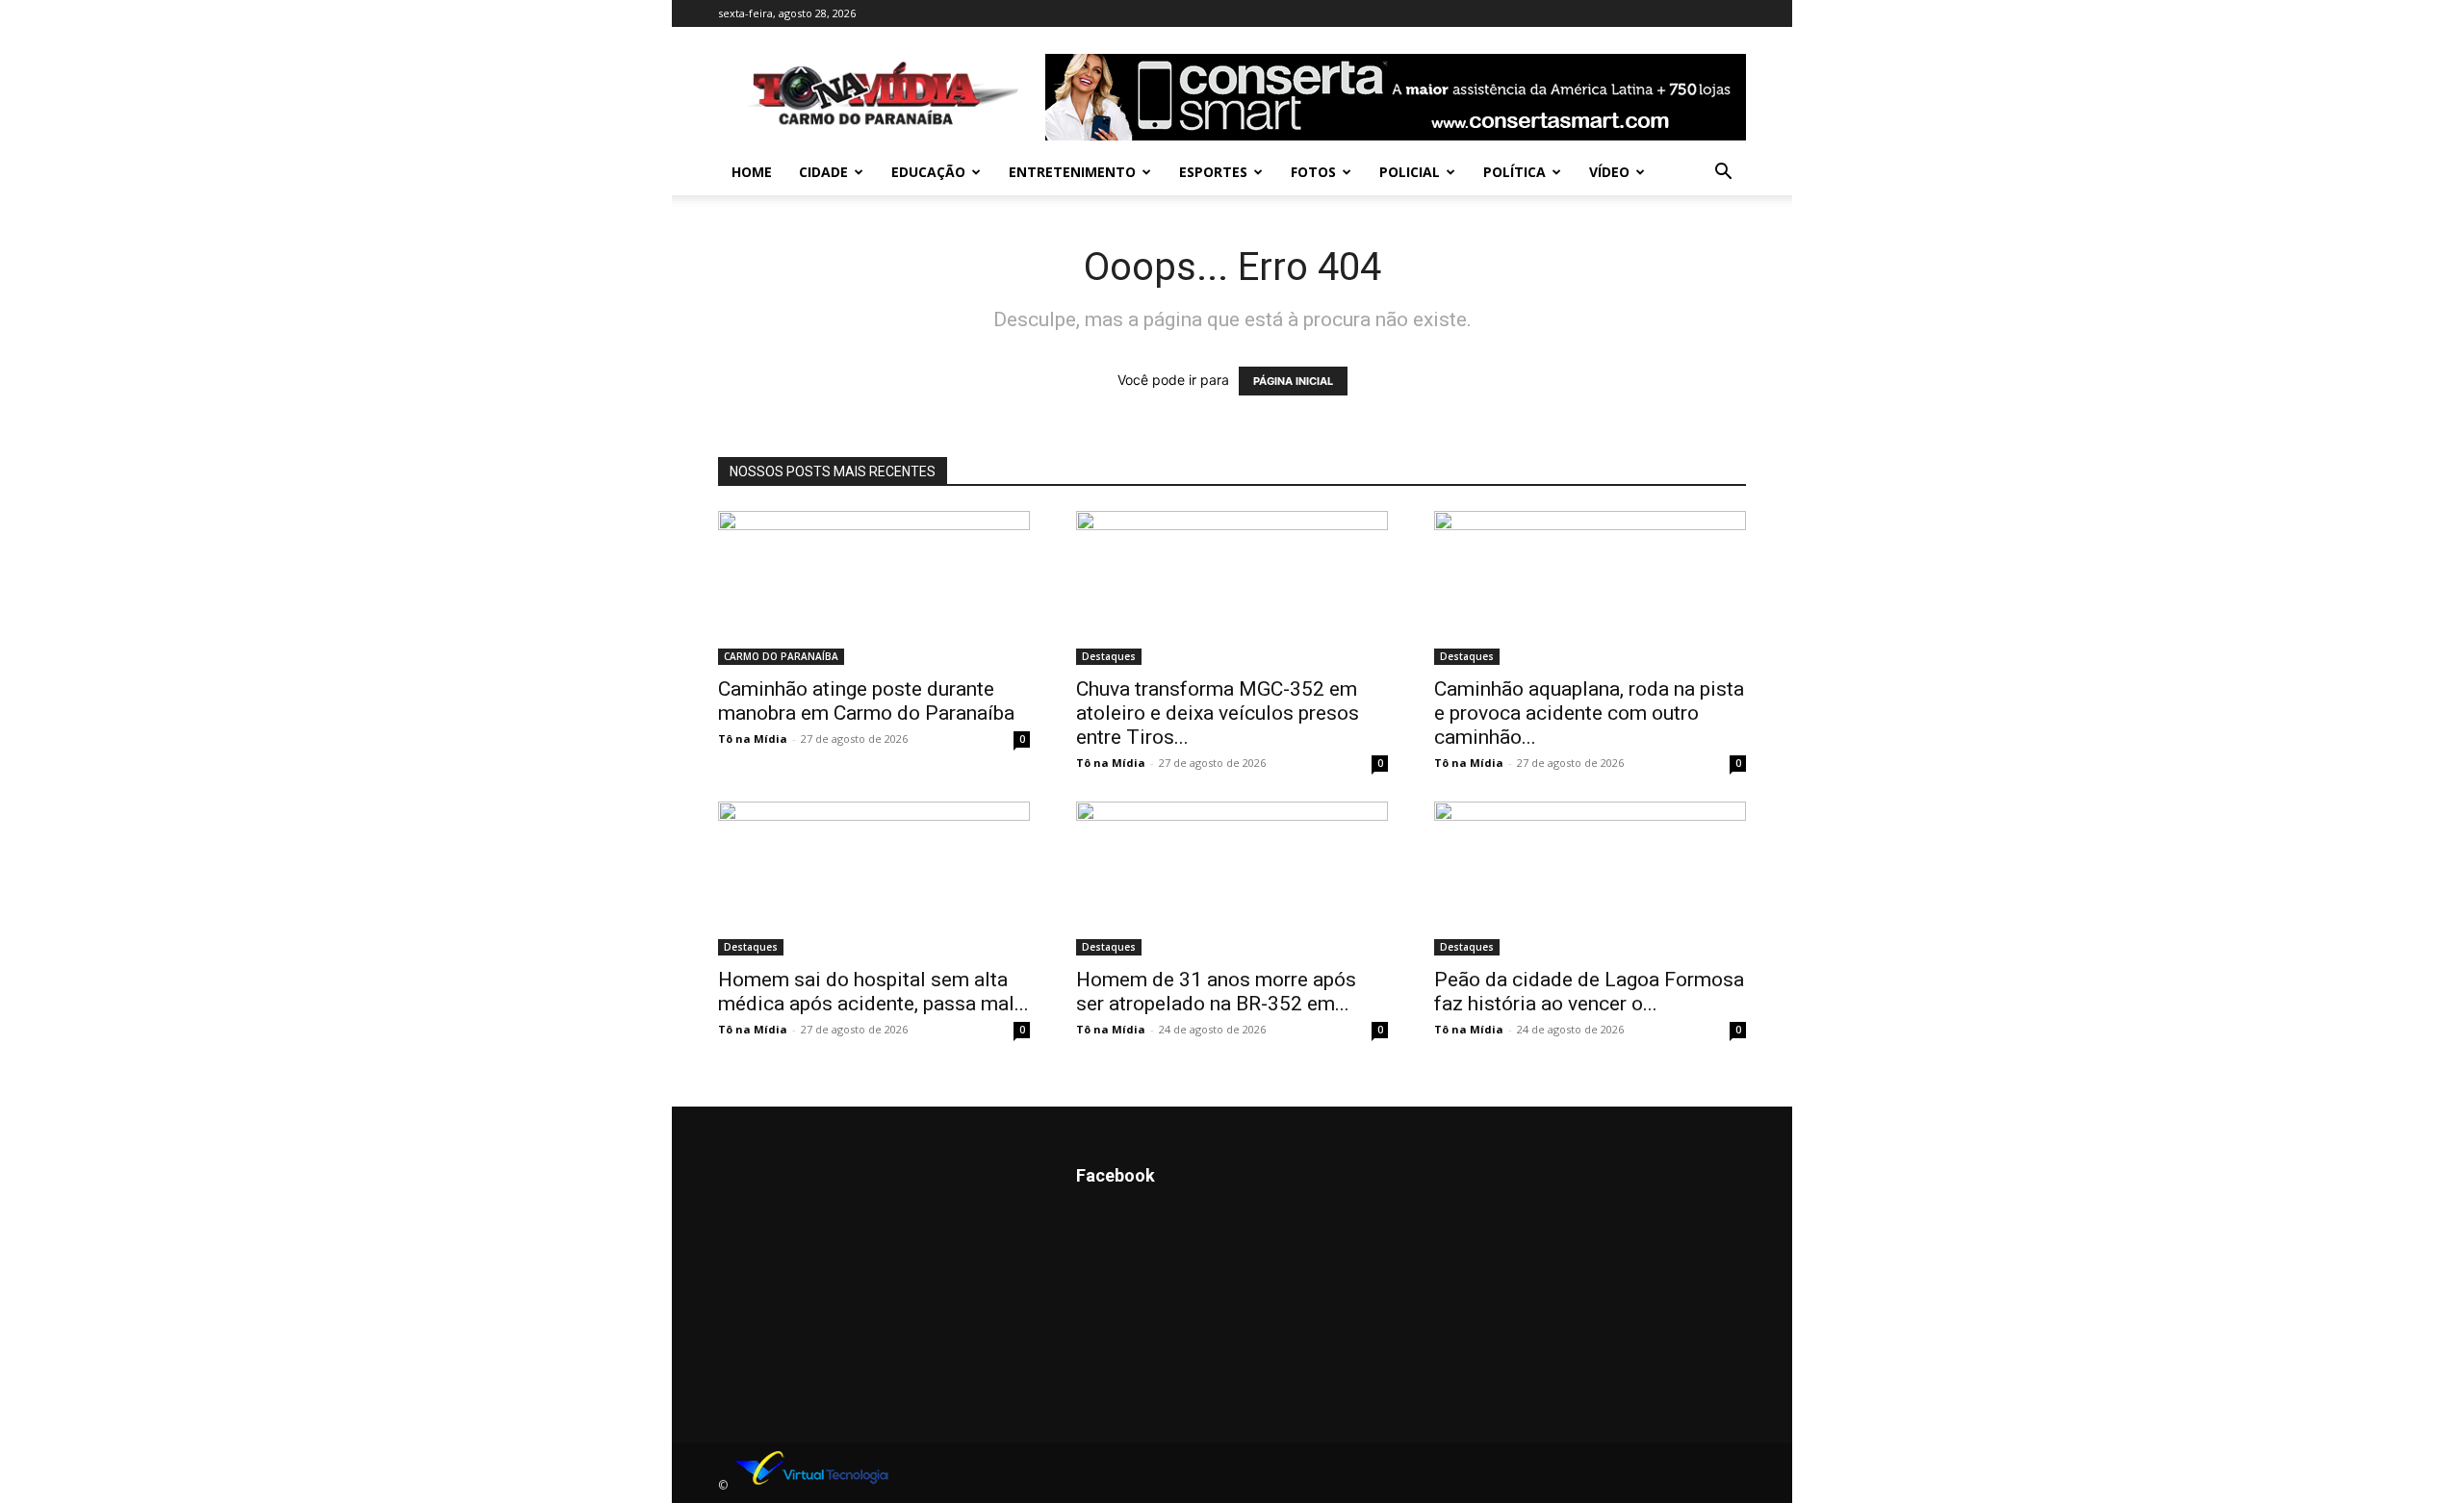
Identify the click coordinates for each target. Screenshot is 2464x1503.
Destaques (1109, 656)
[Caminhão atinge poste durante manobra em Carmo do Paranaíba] (874, 588)
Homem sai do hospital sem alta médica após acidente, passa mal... (873, 992)
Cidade (823, 172)
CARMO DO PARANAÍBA (781, 656)
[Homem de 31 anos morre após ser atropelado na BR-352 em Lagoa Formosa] (1232, 879)
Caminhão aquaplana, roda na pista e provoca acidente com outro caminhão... (1589, 713)
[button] (1723, 174)
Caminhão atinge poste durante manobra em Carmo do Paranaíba (866, 701)
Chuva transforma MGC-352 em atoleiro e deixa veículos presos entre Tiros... (1218, 713)
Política (1514, 172)
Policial (1410, 172)
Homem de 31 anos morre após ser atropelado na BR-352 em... (1216, 992)
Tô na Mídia (753, 739)
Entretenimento (1072, 172)
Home (752, 172)
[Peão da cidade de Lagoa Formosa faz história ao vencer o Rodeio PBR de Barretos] (1590, 879)
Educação (928, 172)
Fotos (1313, 172)
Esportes (1213, 172)
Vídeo (1609, 172)
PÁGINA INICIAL (1293, 381)
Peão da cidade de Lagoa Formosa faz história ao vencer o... (1589, 992)
